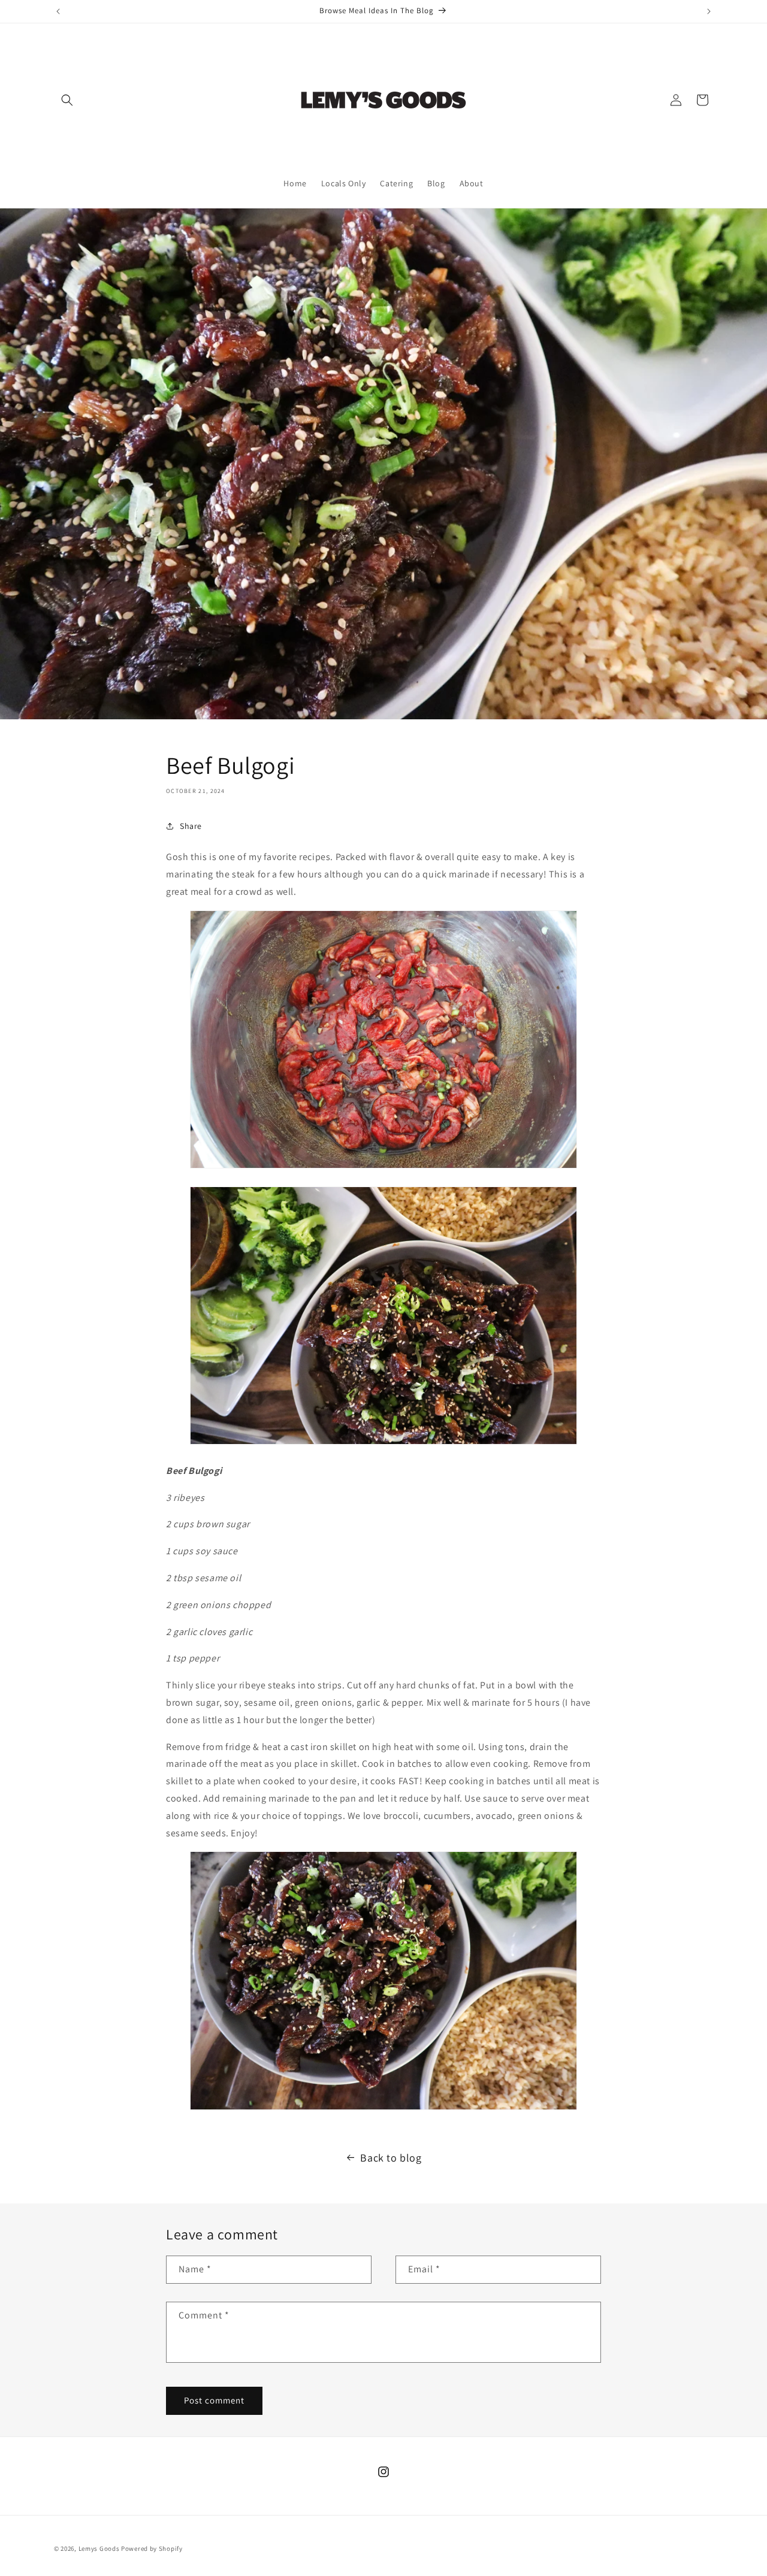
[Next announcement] (709, 11)
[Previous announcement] (58, 11)
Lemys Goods (99, 2548)
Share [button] (191, 826)
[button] (67, 100)
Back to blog (391, 2158)
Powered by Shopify (152, 2548)
